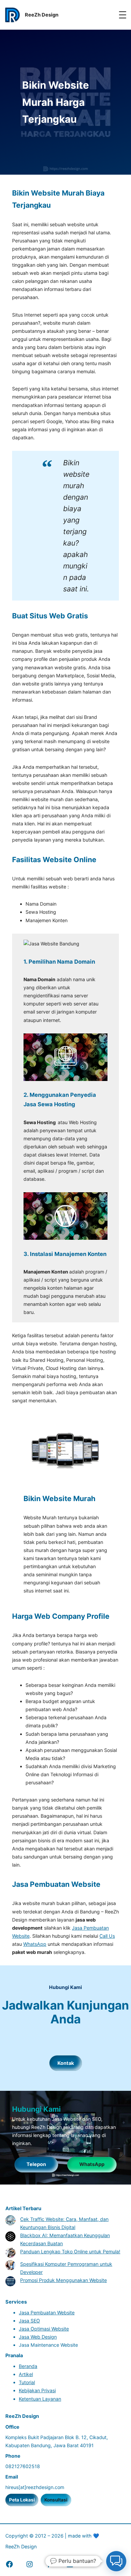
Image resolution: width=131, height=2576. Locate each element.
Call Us (107, 1936)
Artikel (26, 2374)
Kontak (66, 2063)
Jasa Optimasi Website (44, 2329)
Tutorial (27, 2382)
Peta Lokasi (22, 2500)
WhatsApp (35, 1944)
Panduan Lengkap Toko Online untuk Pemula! (70, 2251)
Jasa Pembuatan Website (47, 2312)
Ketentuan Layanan (40, 2399)
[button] (116, 2561)
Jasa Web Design (38, 2337)
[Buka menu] (123, 15)
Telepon (36, 2164)
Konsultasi (56, 2500)
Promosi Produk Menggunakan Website (63, 2280)
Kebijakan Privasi (37, 2390)
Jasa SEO (29, 2321)
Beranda (28, 2366)
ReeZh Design (21, 2546)
